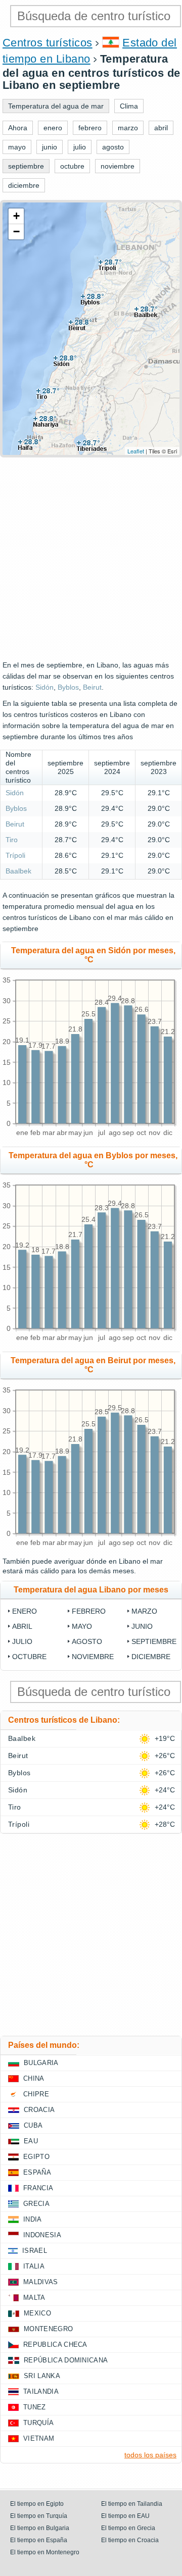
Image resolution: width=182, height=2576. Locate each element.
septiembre (154, 1641)
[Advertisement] (91, 558)
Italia (34, 2266)
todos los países (150, 2455)
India (33, 2219)
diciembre (151, 1657)
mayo (82, 1626)
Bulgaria (41, 2063)
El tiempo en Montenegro (45, 2552)
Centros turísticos (48, 43)
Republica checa (55, 2345)
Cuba (33, 2125)
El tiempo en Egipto (37, 2504)
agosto (87, 1641)
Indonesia (42, 2235)
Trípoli (15, 855)
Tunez (35, 2407)
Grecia (36, 2204)
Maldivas (41, 2282)
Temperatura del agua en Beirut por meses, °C (93, 1365)
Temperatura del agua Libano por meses (91, 1590)
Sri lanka (42, 2376)
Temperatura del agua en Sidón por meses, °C (93, 955)
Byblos (68, 687)
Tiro (12, 840)
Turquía (38, 2423)
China (34, 2078)
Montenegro (48, 2329)
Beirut (92, 687)
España (37, 2172)
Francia (38, 2188)
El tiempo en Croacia (130, 2540)
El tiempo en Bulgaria (40, 2528)
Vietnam (39, 2438)
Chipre (36, 2094)
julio (22, 1641)
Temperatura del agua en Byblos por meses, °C (93, 1160)
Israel (35, 2251)
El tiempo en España (39, 2540)
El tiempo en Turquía (39, 2516)
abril (22, 1626)
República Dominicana (66, 2360)
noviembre (93, 1657)
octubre (29, 1657)
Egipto (36, 2157)
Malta (34, 2298)
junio (142, 1626)
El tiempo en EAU (125, 2516)
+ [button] (16, 216)
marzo (144, 1611)
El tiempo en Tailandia (132, 2504)
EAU (31, 2141)
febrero (89, 1611)
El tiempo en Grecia (128, 2528)
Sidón (44, 687)
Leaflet (136, 451)
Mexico (37, 2313)
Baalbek (18, 871)
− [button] (16, 231)
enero (25, 1611)
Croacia (39, 2110)
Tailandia (41, 2391)
